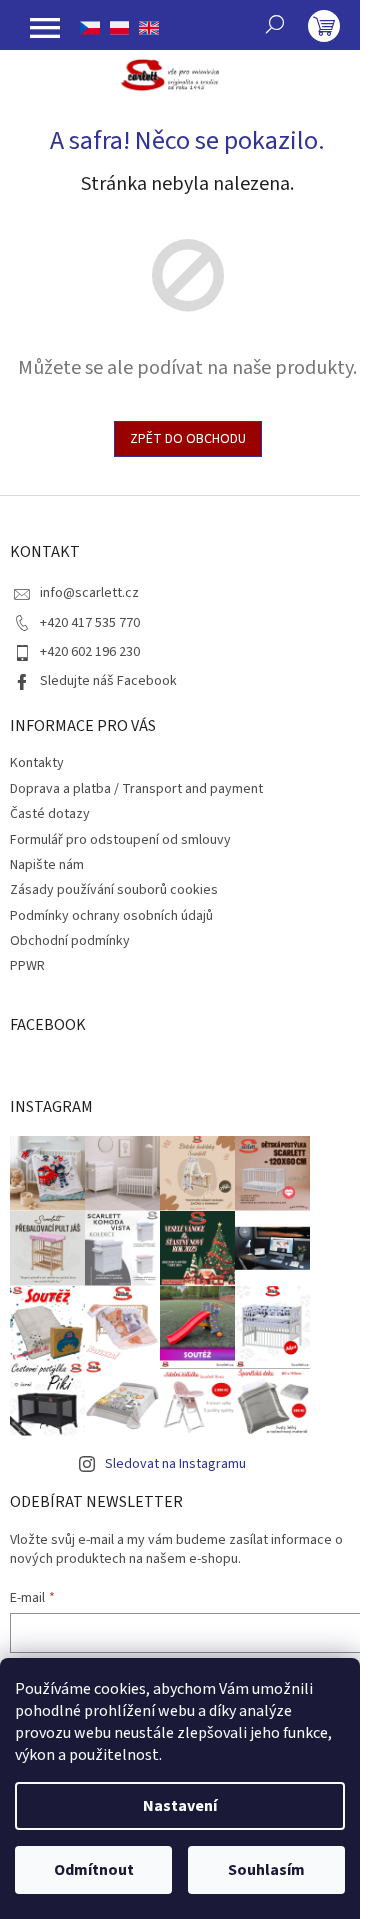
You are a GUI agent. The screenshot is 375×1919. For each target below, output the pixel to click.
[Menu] (45, 28)
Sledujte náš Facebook (108, 681)
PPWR (27, 966)
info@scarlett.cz (89, 593)
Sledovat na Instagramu (175, 1464)
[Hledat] (275, 24)
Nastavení (180, 1806)
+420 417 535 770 (90, 623)
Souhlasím (266, 1870)
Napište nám (47, 865)
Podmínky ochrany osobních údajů (111, 916)
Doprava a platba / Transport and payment (136, 789)
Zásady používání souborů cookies (114, 890)
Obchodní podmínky (70, 941)
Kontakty (37, 763)
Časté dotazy (50, 814)
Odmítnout (94, 1870)
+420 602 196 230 (90, 652)
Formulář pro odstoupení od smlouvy (120, 840)
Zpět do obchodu (188, 439)
